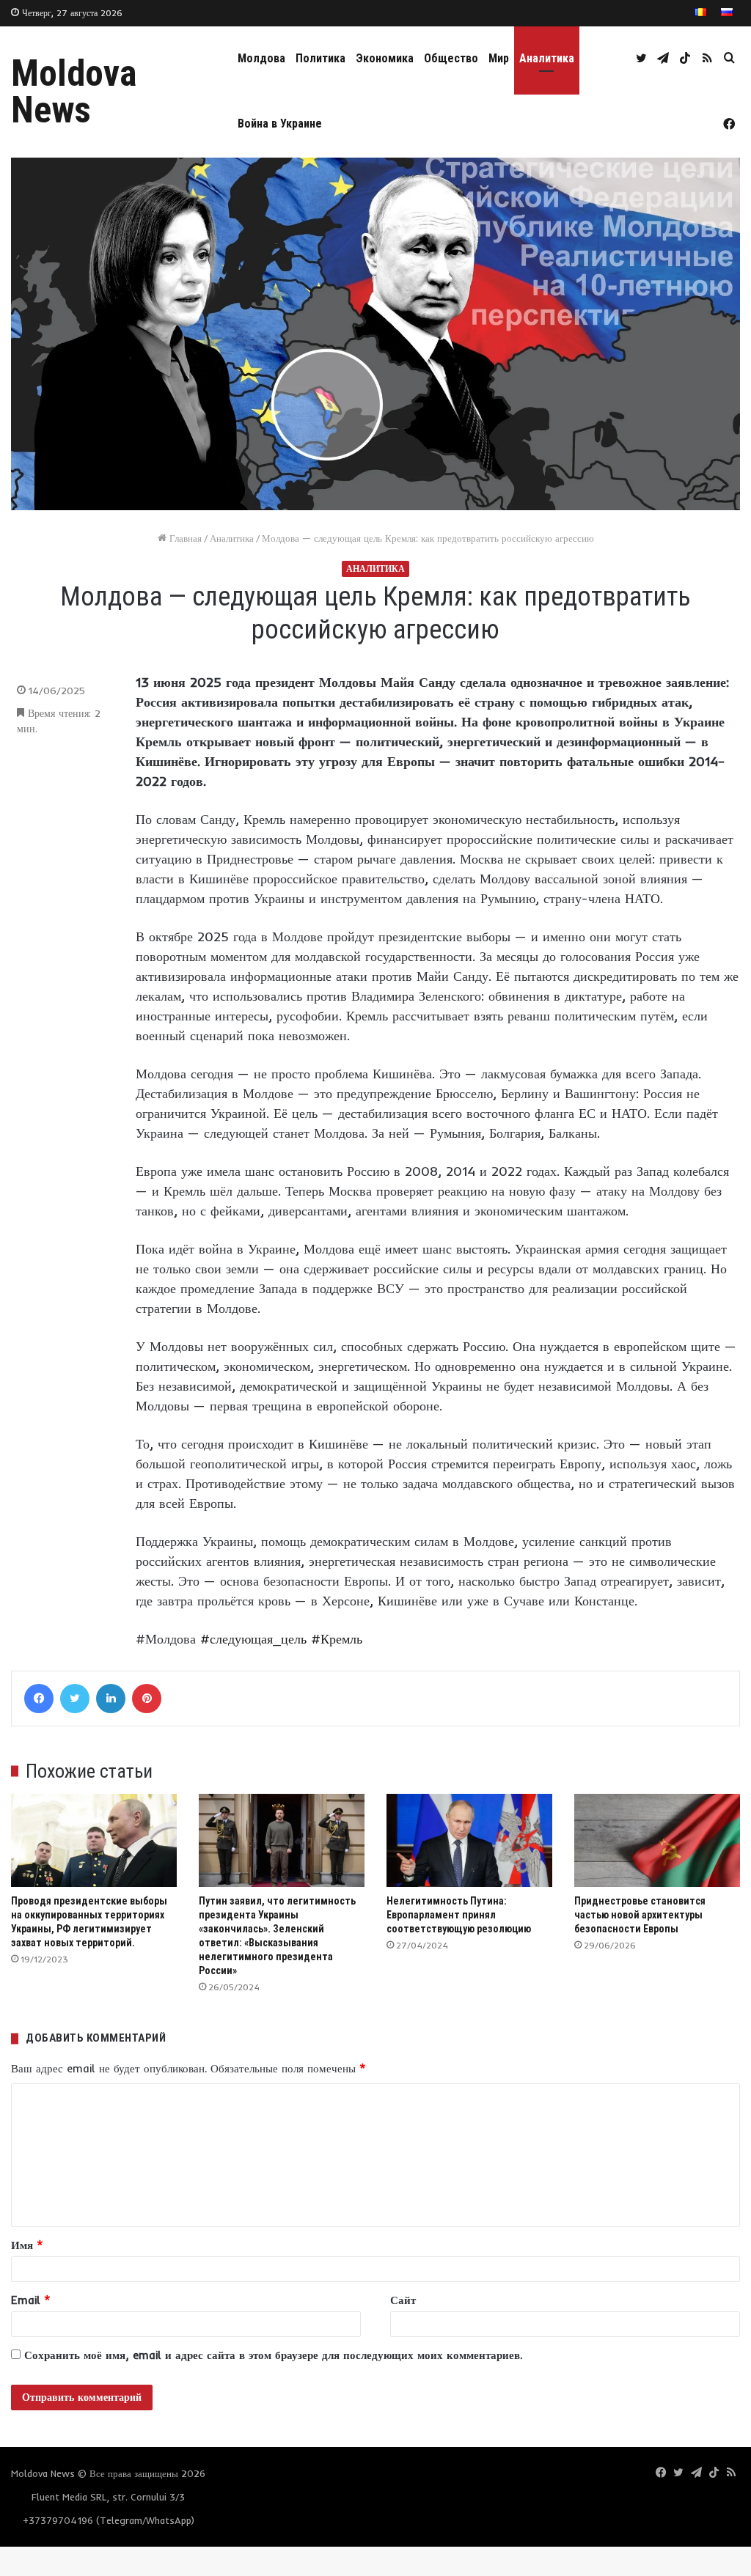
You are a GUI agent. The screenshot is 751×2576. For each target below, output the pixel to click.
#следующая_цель (253, 1639)
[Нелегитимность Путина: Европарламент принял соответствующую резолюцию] (469, 1840)
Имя (27, 2245)
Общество (451, 58)
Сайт (403, 2300)
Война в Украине (280, 124)
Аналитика (547, 58)
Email (31, 2300)
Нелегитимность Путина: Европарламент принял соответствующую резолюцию (459, 1915)
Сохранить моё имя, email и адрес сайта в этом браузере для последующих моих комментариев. (273, 2355)
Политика (320, 58)
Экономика (385, 58)
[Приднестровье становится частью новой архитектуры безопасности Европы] (657, 1840)
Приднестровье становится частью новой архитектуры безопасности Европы (640, 1915)
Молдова (261, 58)
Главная (184, 538)
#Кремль (337, 1639)
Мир (499, 58)
